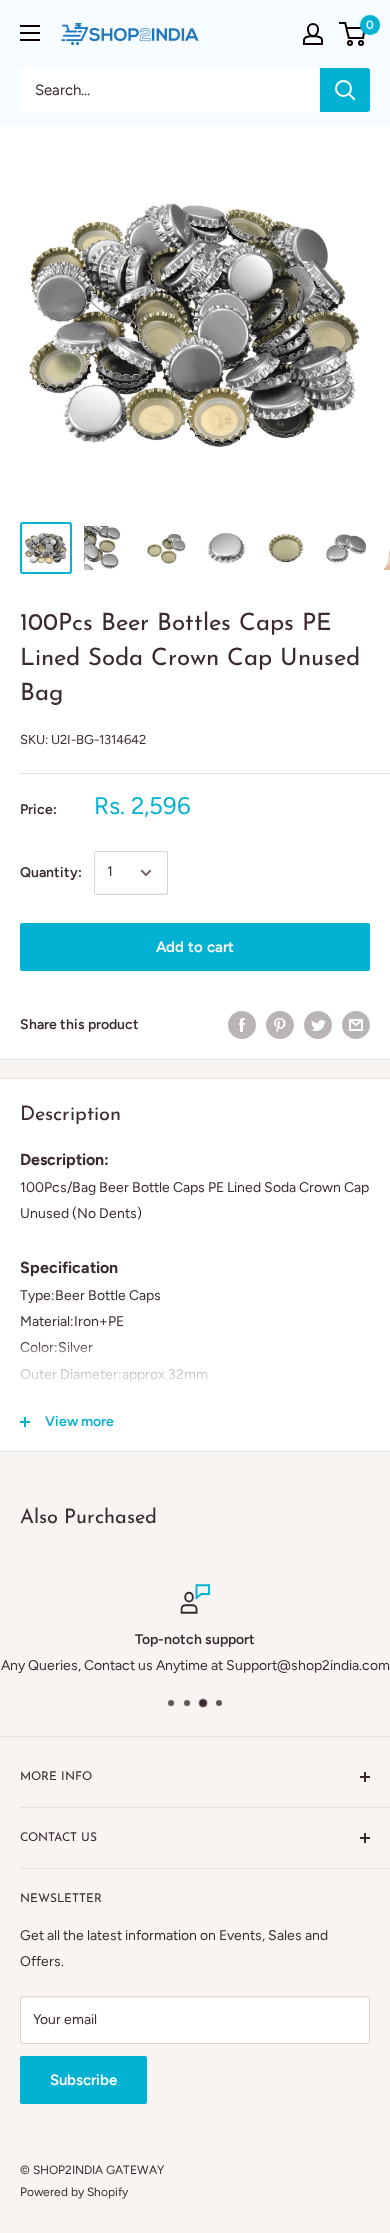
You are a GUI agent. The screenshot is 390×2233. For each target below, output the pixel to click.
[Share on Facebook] (242, 1025)
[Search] (345, 90)
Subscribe (83, 2080)
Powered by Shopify (74, 2192)
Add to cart (195, 947)
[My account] (313, 34)
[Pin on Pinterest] (280, 1025)
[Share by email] (356, 1025)
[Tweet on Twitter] (318, 1025)
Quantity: (51, 872)
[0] (353, 34)
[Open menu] (30, 33)
